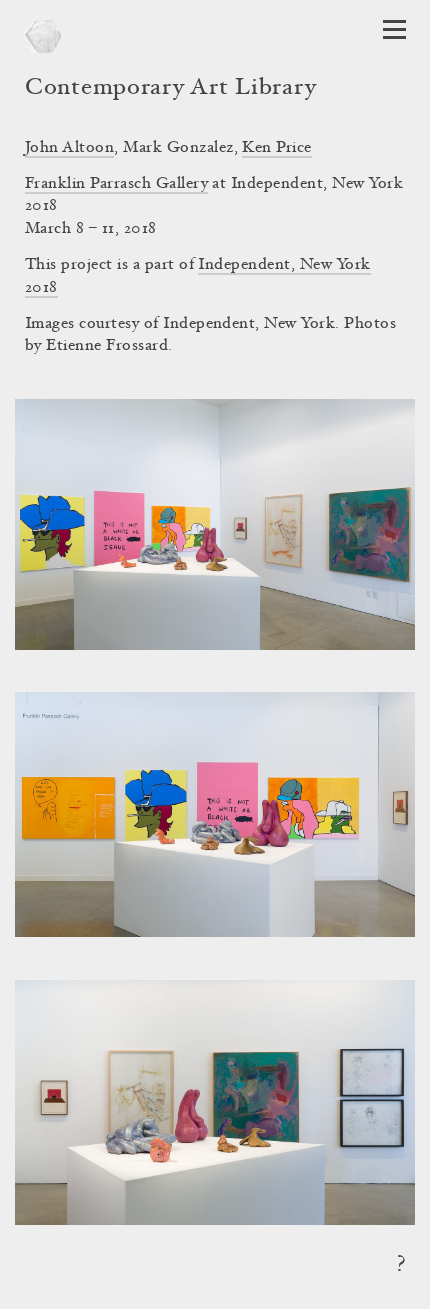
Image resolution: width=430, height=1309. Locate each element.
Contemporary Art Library (170, 89)
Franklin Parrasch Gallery (116, 184)
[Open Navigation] (394, 29)
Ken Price (276, 148)
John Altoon (69, 148)
